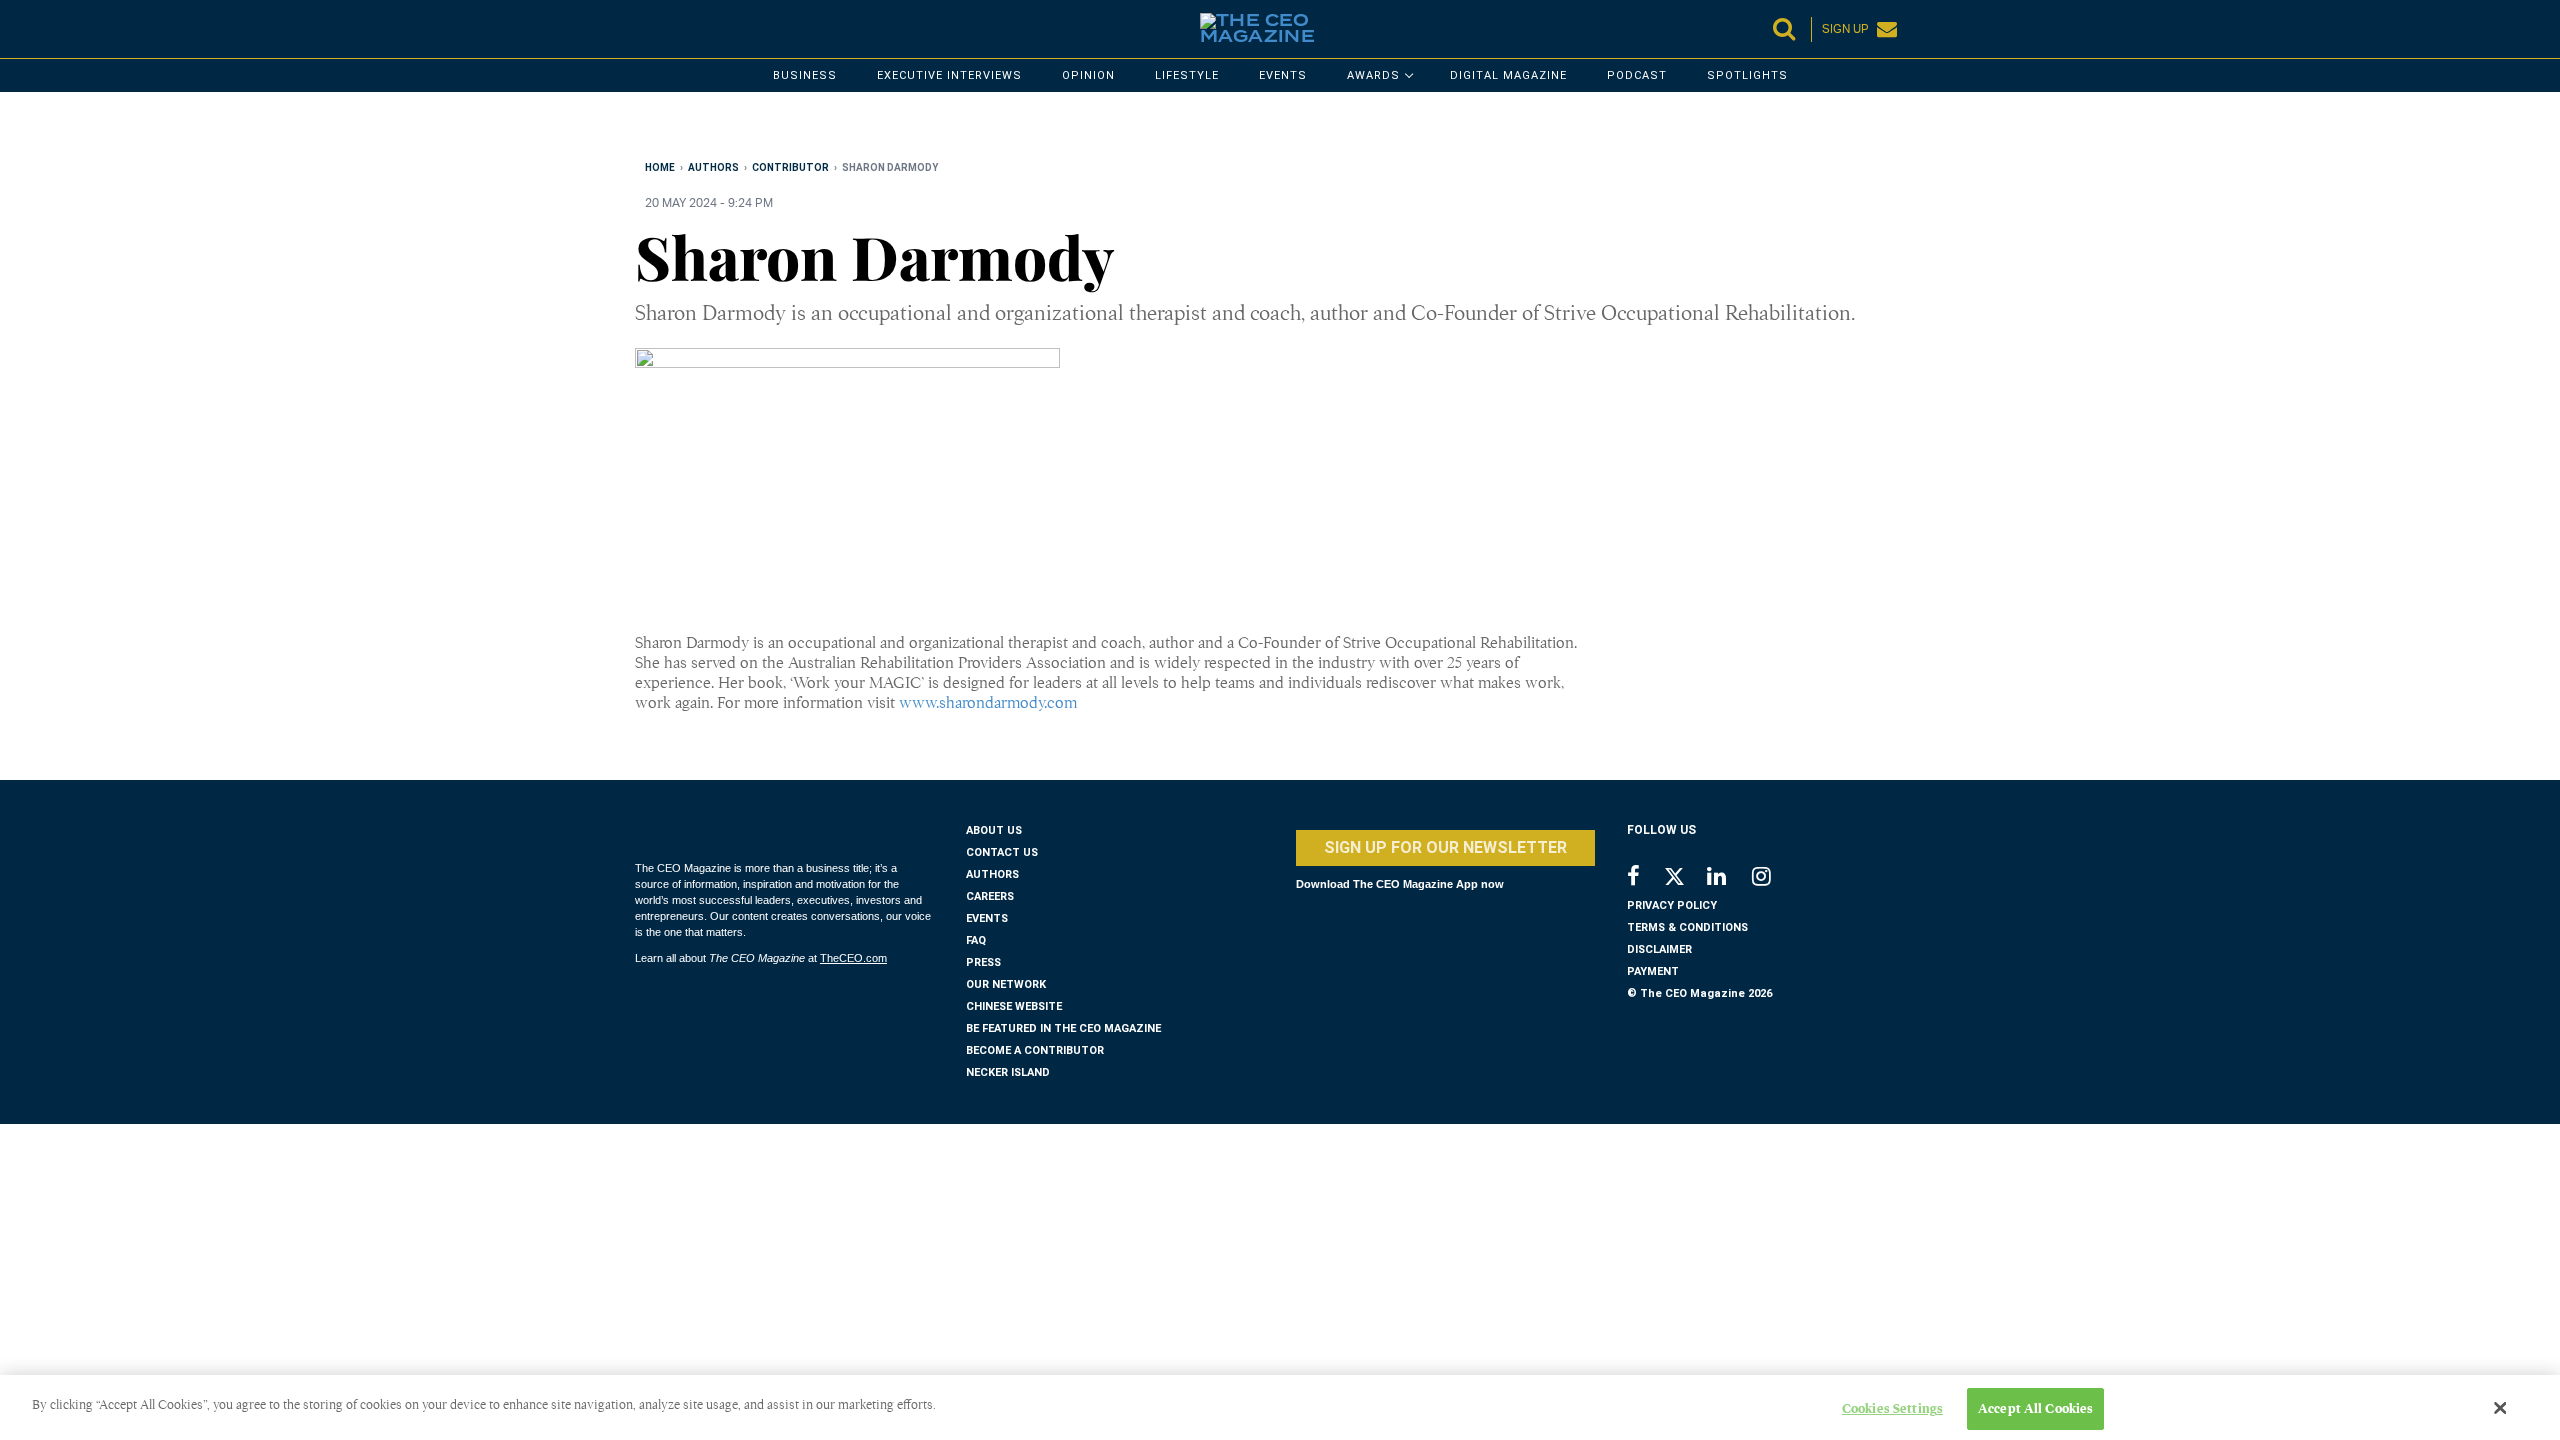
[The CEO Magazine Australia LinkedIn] (1729, 878)
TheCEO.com (853, 958)
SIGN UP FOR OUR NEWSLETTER (1445, 847)
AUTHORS (992, 874)
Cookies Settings (1892, 1408)
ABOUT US (994, 830)
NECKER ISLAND (1008, 1072)
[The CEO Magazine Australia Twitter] (1684, 880)
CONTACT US (1002, 852)
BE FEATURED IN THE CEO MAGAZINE (1063, 1028)
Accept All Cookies (2035, 1408)
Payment (1653, 971)
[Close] (2501, 1408)
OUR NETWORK (1006, 984)
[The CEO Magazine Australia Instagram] (1774, 878)
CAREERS (990, 896)
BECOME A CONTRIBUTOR (1035, 1050)
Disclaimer (1659, 949)
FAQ (976, 940)
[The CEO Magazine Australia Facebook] (1644, 878)
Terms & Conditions (1687, 927)
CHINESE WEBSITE (1014, 1006)
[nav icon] (645, 29)
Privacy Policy (1672, 905)
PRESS (983, 962)
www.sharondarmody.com (988, 703)
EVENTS (987, 918)
